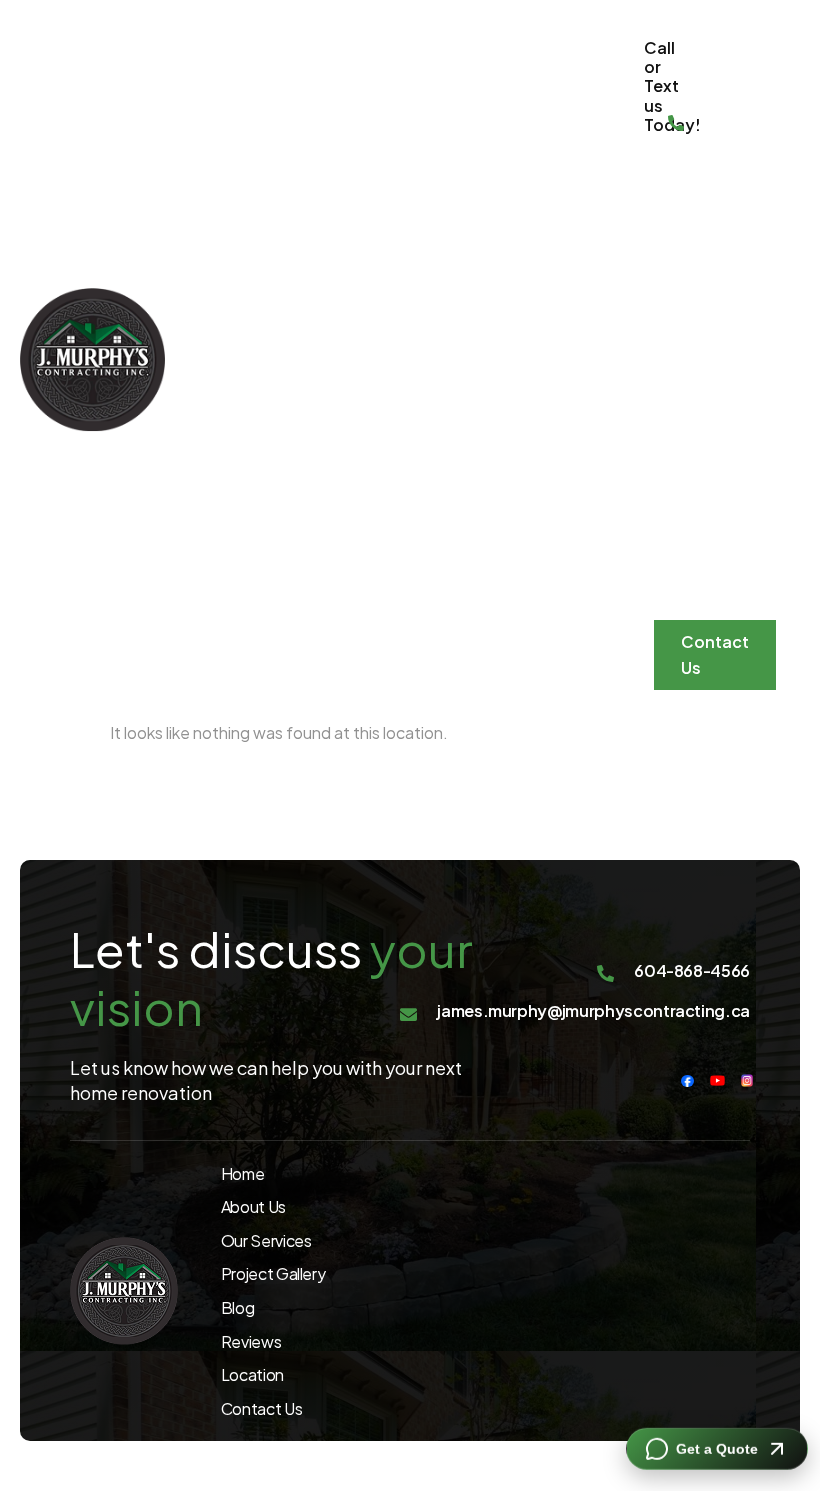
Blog (679, 397)
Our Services (695, 246)
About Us (686, 522)
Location (697, 591)
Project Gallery (690, 328)
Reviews (694, 453)
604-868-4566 (718, 99)
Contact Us (715, 654)
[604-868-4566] (676, 125)
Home (674, 177)
